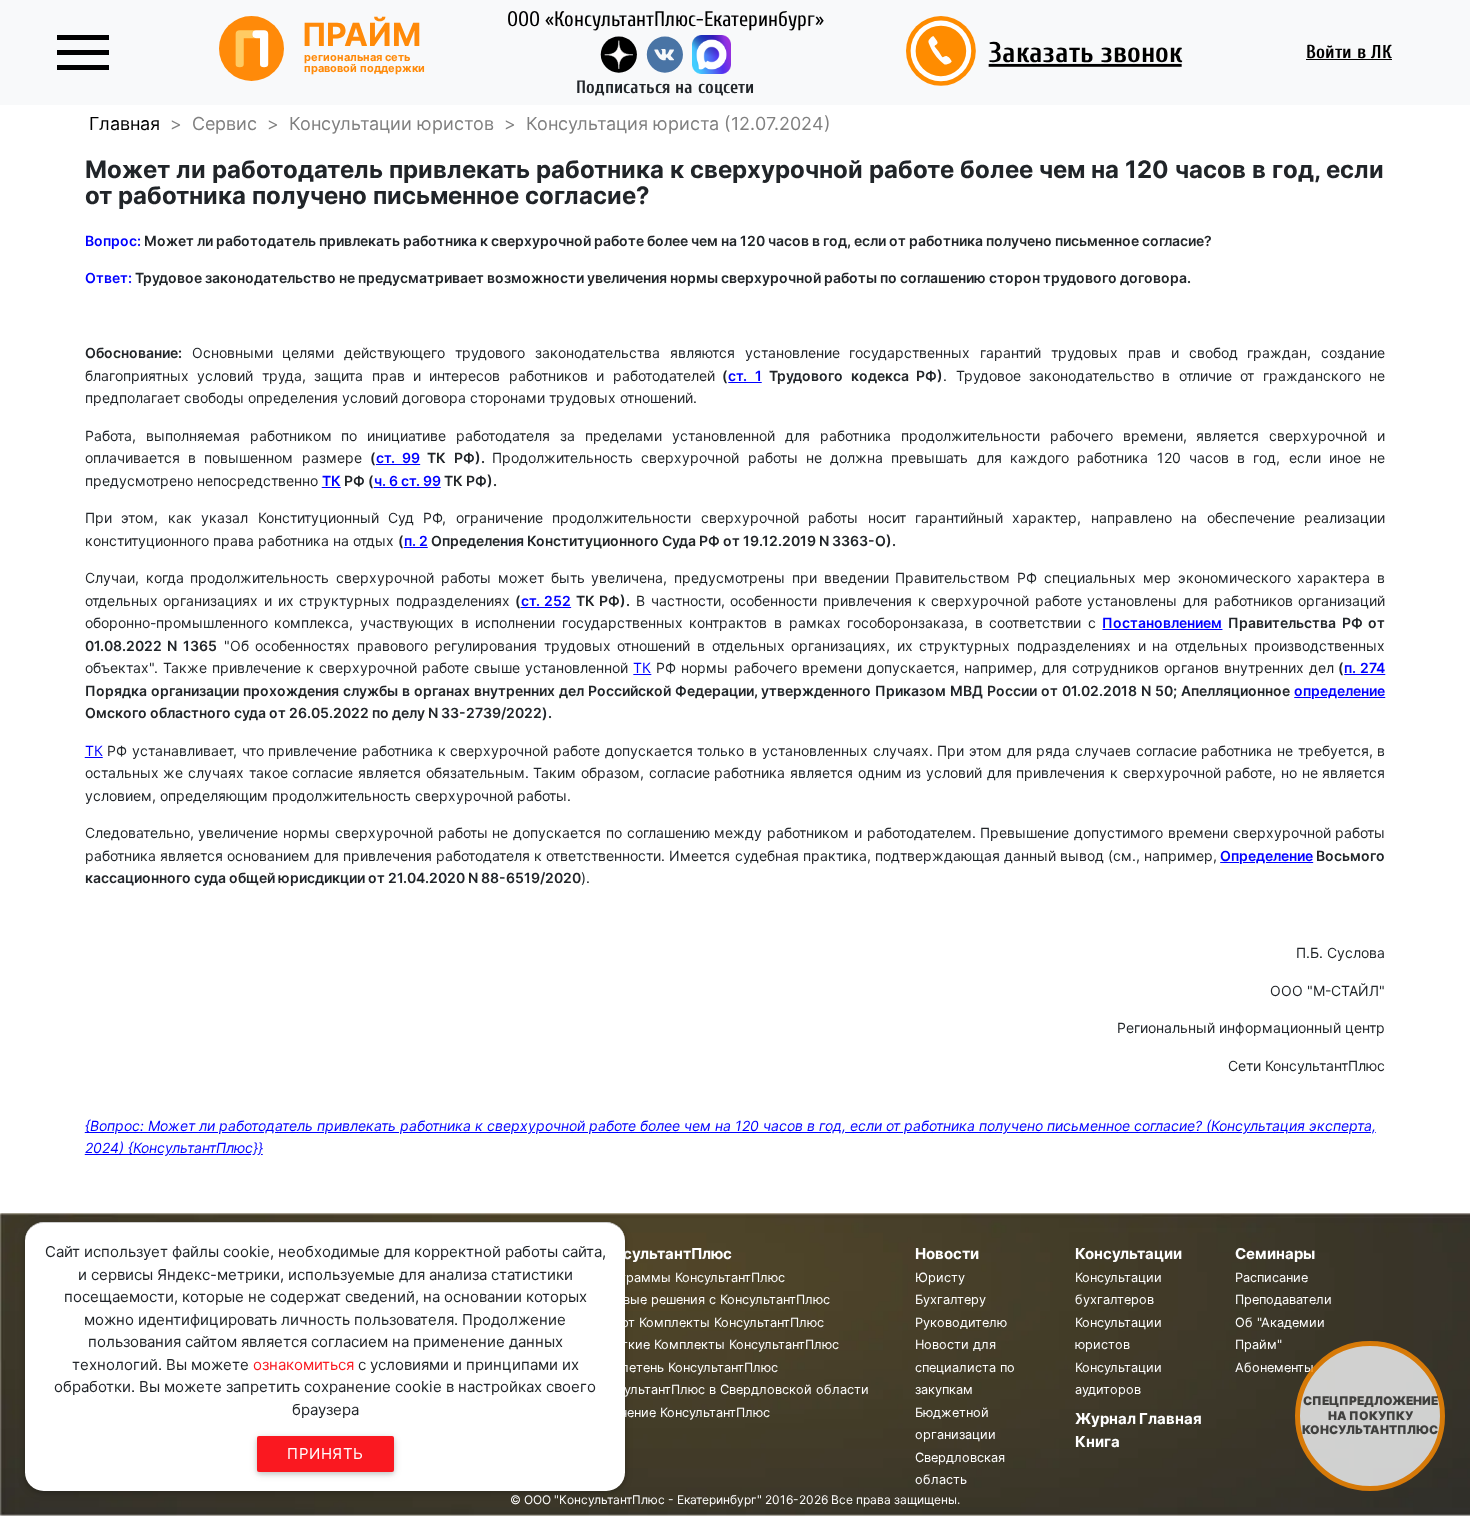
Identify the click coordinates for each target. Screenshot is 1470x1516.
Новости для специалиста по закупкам (965, 1367)
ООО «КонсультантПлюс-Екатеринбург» (665, 19)
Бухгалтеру (950, 1299)
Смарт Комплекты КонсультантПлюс (709, 1322)
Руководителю (961, 1322)
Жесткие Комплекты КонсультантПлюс (717, 1344)
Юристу (940, 1277)
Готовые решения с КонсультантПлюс (712, 1299)
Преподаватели (1283, 1299)
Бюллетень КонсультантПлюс (686, 1367)
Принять (325, 1453)
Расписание (1271, 1277)
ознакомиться (303, 1364)
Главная (124, 123)
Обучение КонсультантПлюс (682, 1412)
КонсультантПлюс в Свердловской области (732, 1389)
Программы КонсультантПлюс (690, 1277)
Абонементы (1274, 1367)
